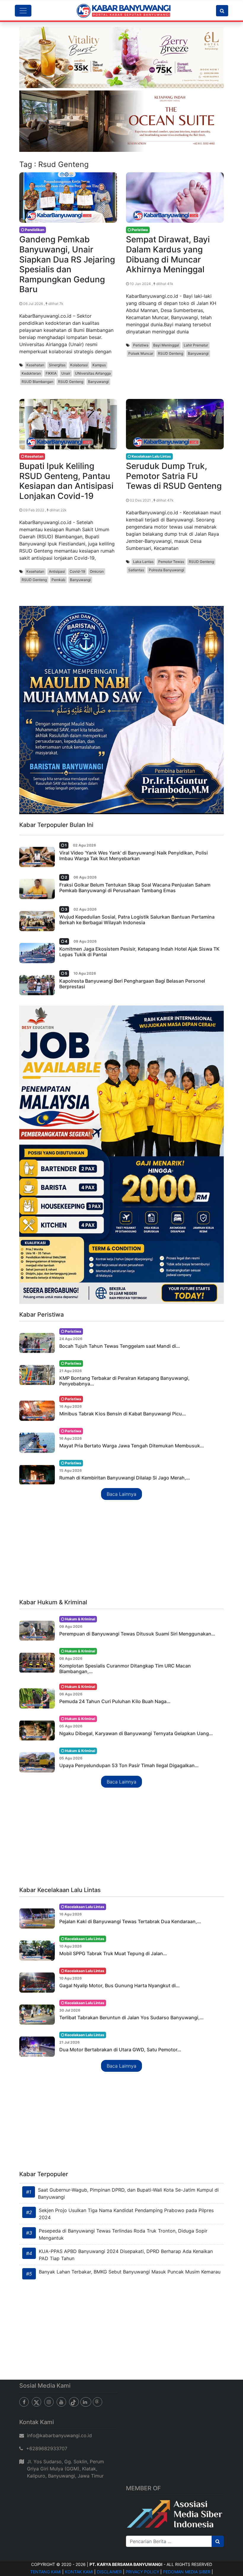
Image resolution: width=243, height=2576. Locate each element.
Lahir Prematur (196, 345)
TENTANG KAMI (46, 2572)
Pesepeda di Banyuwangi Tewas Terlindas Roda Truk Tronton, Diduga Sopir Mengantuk (123, 2234)
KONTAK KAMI (79, 2572)
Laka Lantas (143, 562)
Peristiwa (141, 345)
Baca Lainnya (121, 1494)
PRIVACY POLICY (142, 2572)
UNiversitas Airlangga (93, 373)
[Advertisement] (121, 1550)
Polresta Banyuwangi (166, 570)
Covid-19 (77, 571)
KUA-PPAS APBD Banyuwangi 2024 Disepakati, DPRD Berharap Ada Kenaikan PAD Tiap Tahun (126, 2255)
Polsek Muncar (141, 353)
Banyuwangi (98, 382)
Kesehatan (35, 365)
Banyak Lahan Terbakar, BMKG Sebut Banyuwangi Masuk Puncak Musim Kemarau (130, 2272)
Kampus (99, 365)
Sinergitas (57, 365)
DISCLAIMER (109, 2572)
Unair (66, 373)
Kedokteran (31, 373)
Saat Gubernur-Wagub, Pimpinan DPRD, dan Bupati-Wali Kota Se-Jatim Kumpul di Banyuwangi (128, 2193)
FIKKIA (51, 373)
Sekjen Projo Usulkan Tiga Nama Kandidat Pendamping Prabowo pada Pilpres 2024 (126, 2214)
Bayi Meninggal (166, 345)
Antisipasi (57, 571)
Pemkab (58, 580)
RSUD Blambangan (37, 382)
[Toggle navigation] (23, 11)
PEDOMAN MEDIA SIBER (187, 2572)
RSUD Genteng (71, 382)
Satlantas (136, 570)
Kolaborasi (79, 365)
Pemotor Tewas (171, 562)
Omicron (97, 571)
